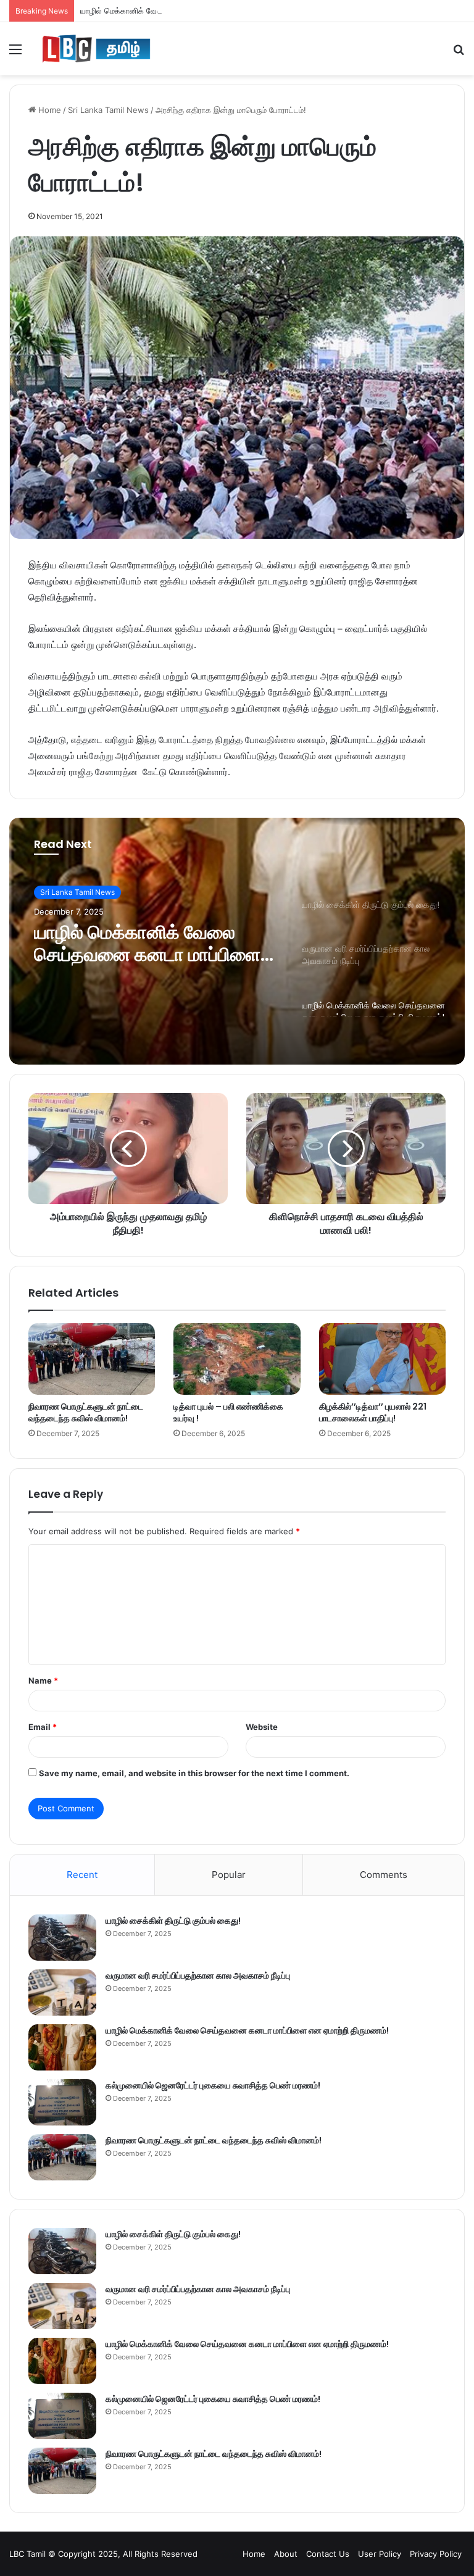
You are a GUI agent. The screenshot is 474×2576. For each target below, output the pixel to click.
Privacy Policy (436, 2554)
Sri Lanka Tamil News (108, 110)
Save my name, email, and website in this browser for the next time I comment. (194, 1773)
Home (48, 110)
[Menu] (15, 53)
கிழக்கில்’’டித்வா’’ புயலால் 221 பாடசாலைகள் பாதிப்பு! (373, 1412)
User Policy (380, 2554)
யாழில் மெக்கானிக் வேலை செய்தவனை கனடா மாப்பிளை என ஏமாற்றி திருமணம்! (215, 10)
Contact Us (328, 2554)
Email (43, 1727)
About (286, 2554)
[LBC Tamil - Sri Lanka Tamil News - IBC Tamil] (96, 49)
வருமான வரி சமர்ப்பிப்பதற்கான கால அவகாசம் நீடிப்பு (198, 1976)
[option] (237, 941)
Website (262, 1727)
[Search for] (459, 53)
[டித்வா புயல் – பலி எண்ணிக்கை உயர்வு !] (237, 1359)
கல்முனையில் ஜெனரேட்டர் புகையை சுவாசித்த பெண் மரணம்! (213, 2085)
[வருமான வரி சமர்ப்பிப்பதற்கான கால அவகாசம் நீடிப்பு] (62, 1992)
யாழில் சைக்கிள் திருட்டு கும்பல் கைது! (173, 1921)
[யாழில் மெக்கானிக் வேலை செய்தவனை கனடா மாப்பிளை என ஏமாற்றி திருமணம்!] (62, 2047)
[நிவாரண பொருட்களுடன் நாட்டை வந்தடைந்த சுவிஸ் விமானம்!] (92, 1359)
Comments (384, 1875)
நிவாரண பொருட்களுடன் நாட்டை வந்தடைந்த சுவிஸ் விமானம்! (86, 1412)
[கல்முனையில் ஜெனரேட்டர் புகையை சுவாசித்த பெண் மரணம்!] (62, 2102)
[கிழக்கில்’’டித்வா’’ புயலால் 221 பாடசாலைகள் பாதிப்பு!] (382, 1359)
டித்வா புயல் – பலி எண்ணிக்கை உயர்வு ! (228, 1412)
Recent (82, 1875)
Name (43, 1681)
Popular (229, 1875)
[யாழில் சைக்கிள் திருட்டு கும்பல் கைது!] (62, 1938)
